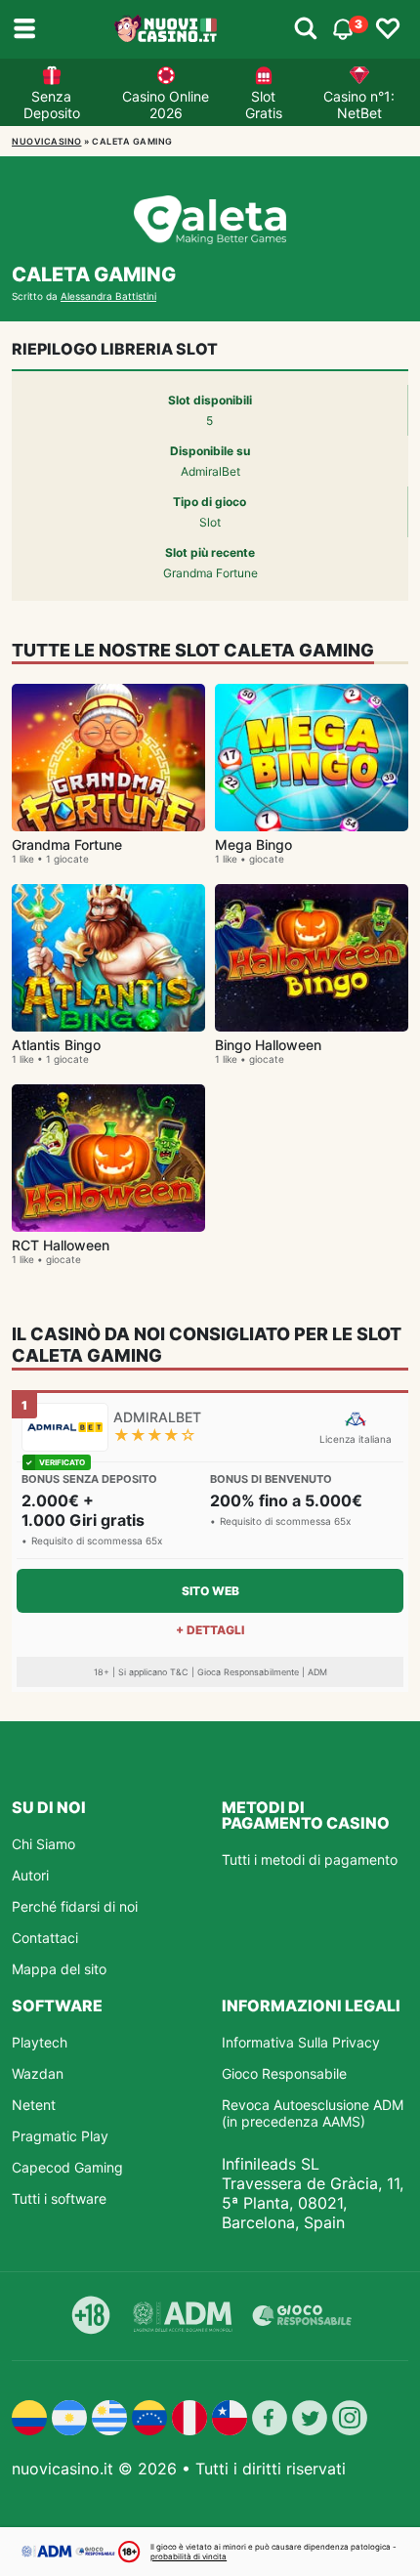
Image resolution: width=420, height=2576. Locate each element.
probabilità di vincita (189, 2556)
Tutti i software (59, 2198)
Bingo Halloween (268, 1045)
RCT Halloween (61, 1245)
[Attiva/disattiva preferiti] (388, 29)
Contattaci (45, 1938)
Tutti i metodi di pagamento (310, 1859)
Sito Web (210, 1591)
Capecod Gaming (67, 2167)
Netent (34, 2105)
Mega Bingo (253, 845)
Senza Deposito (52, 105)
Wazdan (38, 2073)
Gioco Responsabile (284, 2073)
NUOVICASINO (47, 141)
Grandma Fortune (67, 845)
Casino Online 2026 (166, 105)
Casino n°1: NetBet (359, 105)
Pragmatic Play (60, 2136)
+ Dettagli (210, 1630)
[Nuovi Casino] (167, 29)
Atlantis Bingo (56, 1045)
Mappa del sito (59, 1969)
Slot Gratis (264, 105)
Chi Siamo (43, 1844)
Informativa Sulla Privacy (301, 2042)
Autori (30, 1875)
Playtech (40, 2042)
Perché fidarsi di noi (75, 1906)
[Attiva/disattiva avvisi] (306, 29)
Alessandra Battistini (108, 296)
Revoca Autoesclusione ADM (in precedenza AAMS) (313, 2113)
